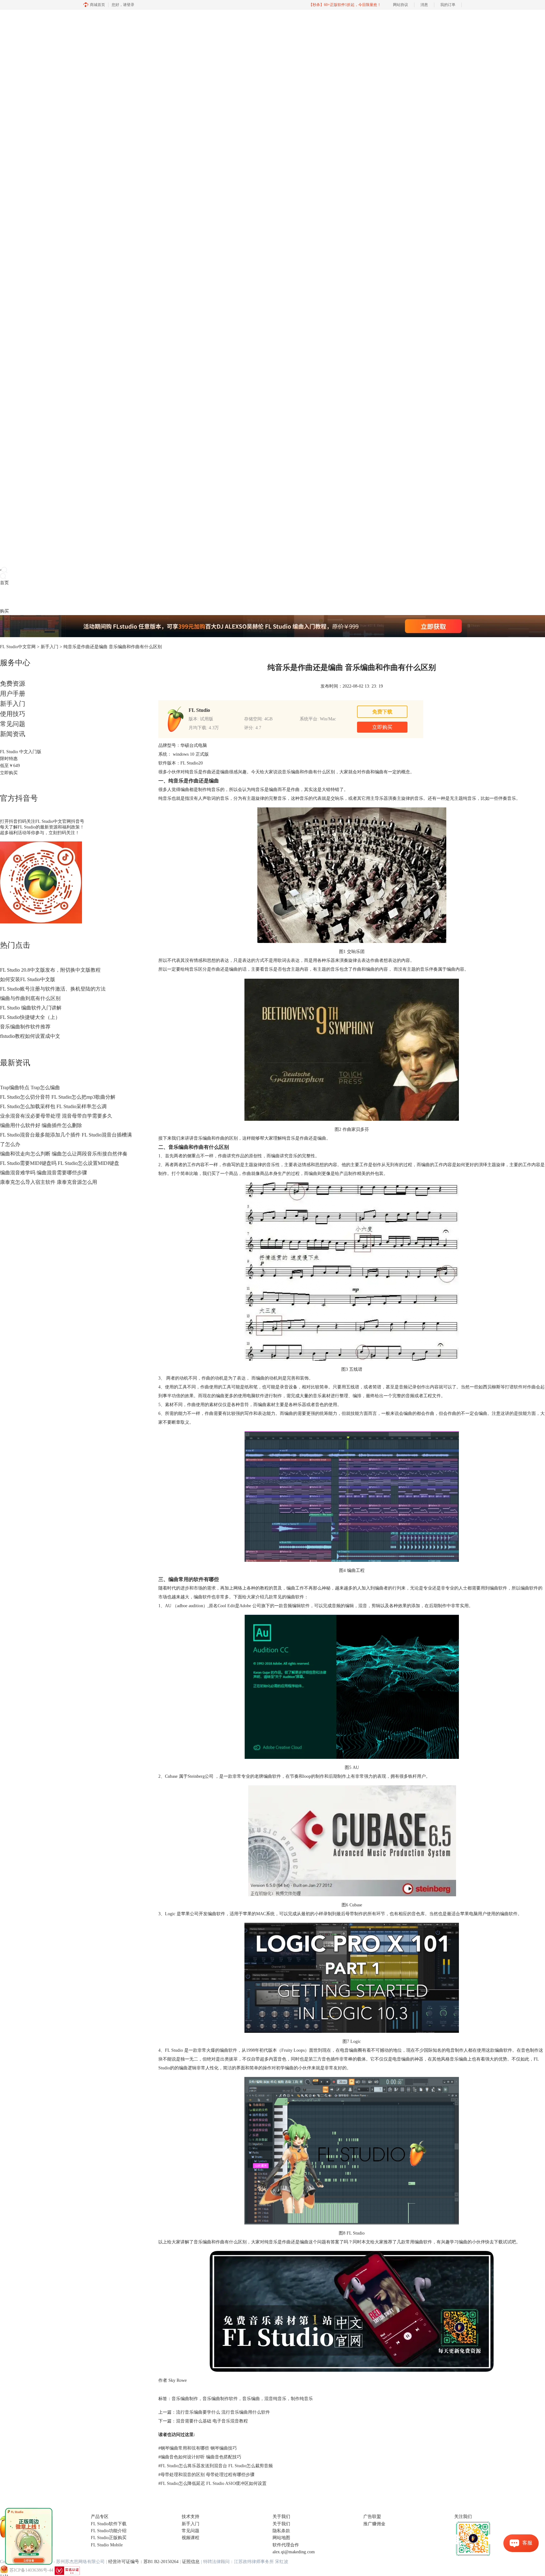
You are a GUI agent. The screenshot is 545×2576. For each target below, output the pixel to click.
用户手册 (13, 694)
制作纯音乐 (302, 2399)
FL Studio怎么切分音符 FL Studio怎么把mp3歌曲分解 (58, 1097)
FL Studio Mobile (107, 2545)
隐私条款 (281, 2531)
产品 (4, 597)
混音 (363, 1606)
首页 (4, 583)
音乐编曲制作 (185, 2399)
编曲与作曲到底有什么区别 (30, 998)
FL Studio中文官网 (18, 647)
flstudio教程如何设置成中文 (30, 1036)
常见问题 (13, 724)
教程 (31, 597)
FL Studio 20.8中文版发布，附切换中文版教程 (50, 970)
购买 (4, 611)
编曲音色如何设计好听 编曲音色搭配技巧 (200, 2457)
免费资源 (13, 683)
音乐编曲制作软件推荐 (25, 1027)
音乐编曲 (251, 2399)
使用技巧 (13, 714)
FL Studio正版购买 (109, 2538)
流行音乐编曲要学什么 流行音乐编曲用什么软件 (223, 2412)
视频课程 (190, 2538)
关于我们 (281, 2524)
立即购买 (9, 773)
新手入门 (50, 647)
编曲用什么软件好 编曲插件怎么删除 (41, 1125)
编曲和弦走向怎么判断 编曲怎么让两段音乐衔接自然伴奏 (64, 1154)
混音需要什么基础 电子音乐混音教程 (212, 2421)
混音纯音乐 (275, 2399)
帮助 (49, 597)
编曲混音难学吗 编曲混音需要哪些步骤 (44, 1173)
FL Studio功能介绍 (109, 2531)
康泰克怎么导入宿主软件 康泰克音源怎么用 (49, 1182)
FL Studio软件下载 (109, 2524)
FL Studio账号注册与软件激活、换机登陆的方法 (53, 989)
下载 (13, 597)
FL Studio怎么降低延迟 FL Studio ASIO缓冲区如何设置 (212, 2483)
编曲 (313, 1174)
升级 (40, 597)
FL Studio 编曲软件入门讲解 (31, 1008)
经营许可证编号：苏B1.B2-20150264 (143, 2562)
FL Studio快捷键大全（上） (30, 1017)
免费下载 (382, 712)
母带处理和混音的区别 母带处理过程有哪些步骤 (206, 2475)
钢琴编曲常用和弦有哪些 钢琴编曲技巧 (198, 2448)
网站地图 (281, 2538)
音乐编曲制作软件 (220, 2399)
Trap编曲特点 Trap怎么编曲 (30, 1087)
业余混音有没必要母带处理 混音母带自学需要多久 (56, 1116)
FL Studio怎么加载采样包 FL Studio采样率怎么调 (53, 1106)
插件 (22, 597)
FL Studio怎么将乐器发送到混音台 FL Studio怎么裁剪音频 (216, 2466)
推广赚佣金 (374, 2524)
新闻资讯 (13, 734)
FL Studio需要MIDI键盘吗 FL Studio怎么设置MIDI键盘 (60, 1163)
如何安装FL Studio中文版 (28, 979)
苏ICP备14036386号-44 (31, 2570)
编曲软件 (228, 2050)
